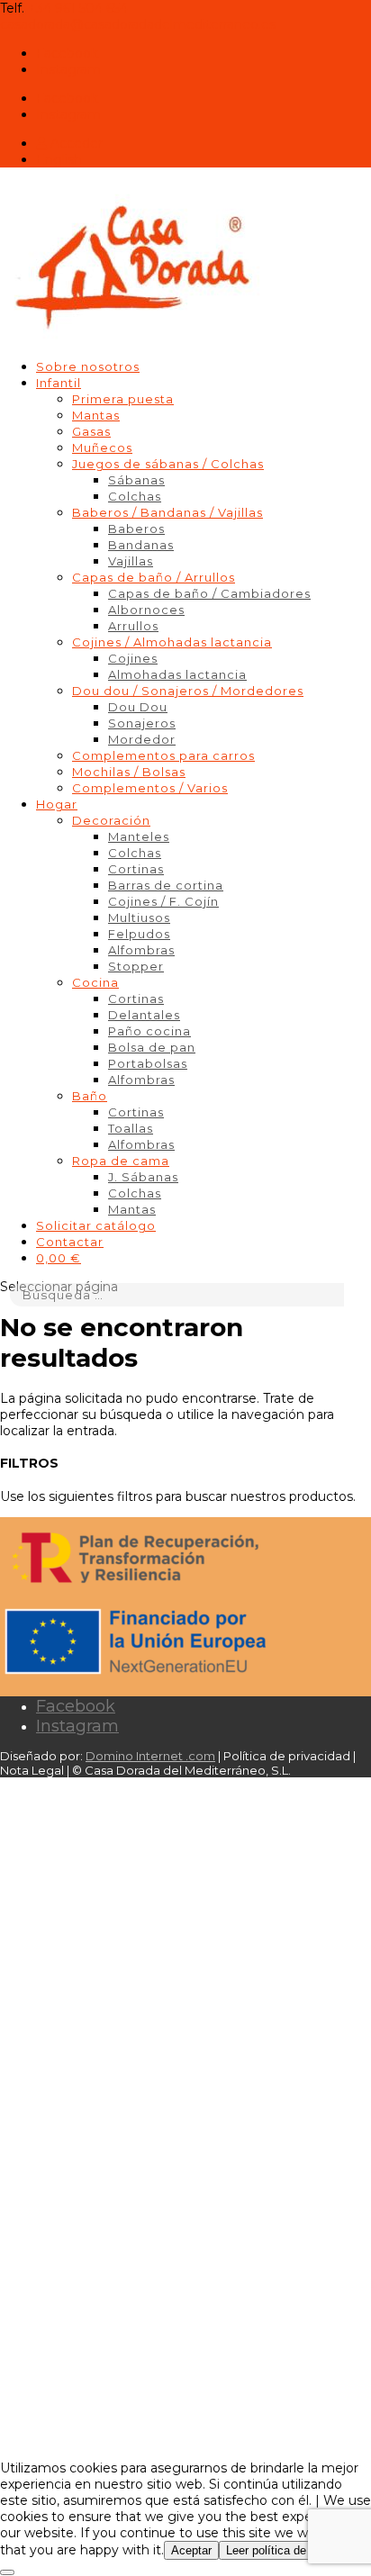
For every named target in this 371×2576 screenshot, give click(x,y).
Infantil (59, 383)
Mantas (96, 415)
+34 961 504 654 (78, 8)
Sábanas (136, 480)
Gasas (91, 431)
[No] (7, 2572)
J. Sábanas (143, 1177)
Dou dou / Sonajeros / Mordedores (188, 691)
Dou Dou (138, 707)
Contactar (70, 1242)
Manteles (139, 836)
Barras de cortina (166, 885)
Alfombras (141, 950)
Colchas (135, 496)
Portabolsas (148, 1063)
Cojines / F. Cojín (163, 901)
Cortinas (136, 869)
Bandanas (141, 545)
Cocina (95, 982)
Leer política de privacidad (294, 2550)
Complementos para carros (163, 755)
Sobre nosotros (88, 366)
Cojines (133, 658)
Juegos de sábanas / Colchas (168, 464)
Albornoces (146, 610)
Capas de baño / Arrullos (154, 577)
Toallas (131, 1128)
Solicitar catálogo (96, 1225)
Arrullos (133, 626)
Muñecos (102, 447)
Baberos (136, 529)
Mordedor (142, 739)
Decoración (111, 820)
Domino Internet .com (150, 1756)
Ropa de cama (121, 1161)
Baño (90, 1096)
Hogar (57, 804)
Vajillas (131, 561)
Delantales (144, 1015)
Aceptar (191, 2550)
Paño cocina (149, 1031)
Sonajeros (142, 723)
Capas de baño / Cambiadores (209, 593)
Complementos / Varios (150, 788)
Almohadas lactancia (177, 674)
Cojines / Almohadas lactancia (172, 642)
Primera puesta (123, 399)
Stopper (136, 966)
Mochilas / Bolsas (129, 772)
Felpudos (139, 934)
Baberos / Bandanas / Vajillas (167, 512)
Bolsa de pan (152, 1047)
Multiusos (139, 917)
